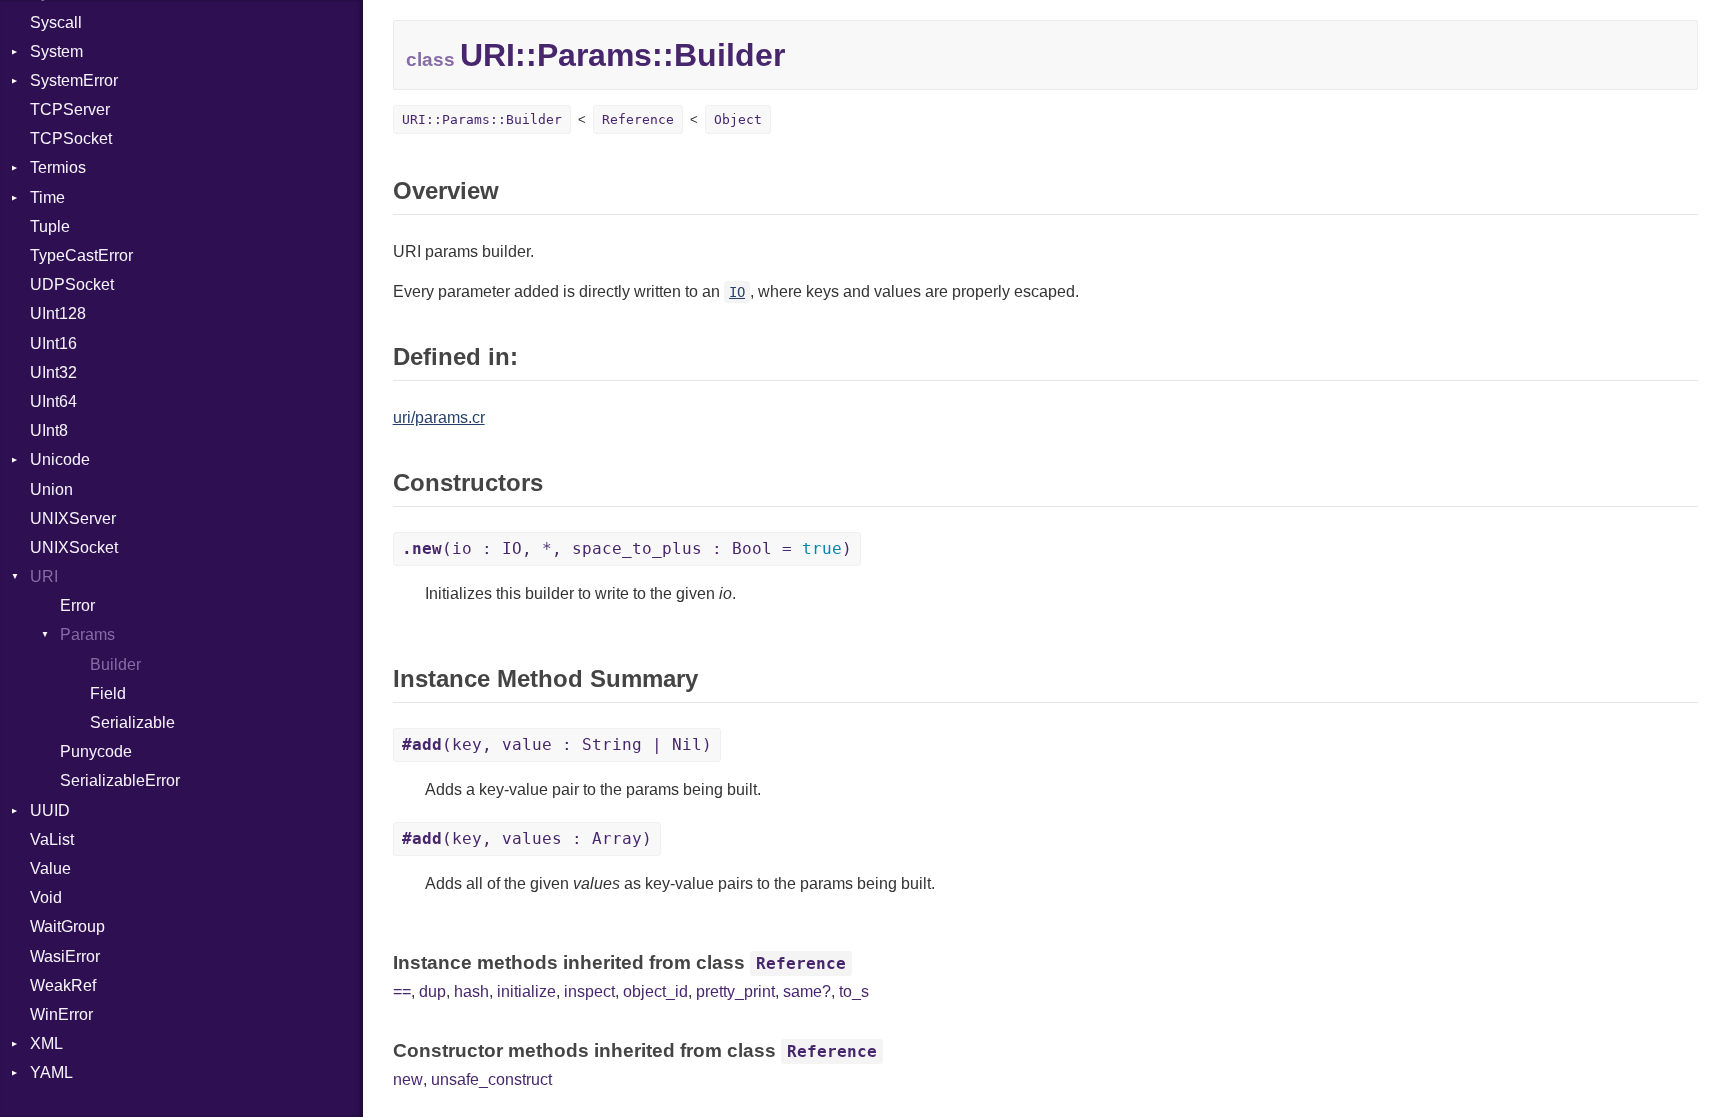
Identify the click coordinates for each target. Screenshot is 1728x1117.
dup (432, 991)
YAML (51, 1072)
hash (471, 991)
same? (807, 991)
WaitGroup (67, 926)
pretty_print (735, 991)
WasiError (65, 956)
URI (44, 576)
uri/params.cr (439, 417)
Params (87, 634)
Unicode (60, 459)
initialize (526, 991)
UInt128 (58, 313)
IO (737, 292)
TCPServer (70, 109)
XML (46, 1043)
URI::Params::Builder (482, 119)
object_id (655, 991)
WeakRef (63, 985)
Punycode (96, 751)
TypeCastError (81, 255)
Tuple (50, 226)
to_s (854, 991)
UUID (50, 810)
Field (108, 693)
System (56, 51)
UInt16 (53, 343)
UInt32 (53, 372)
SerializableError (120, 780)
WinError (61, 1014)
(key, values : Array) (527, 838)
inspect (589, 991)
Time (47, 197)
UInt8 (49, 430)
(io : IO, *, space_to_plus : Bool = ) (627, 548)
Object (738, 119)
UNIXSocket (74, 547)
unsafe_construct (491, 1079)
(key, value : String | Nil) (557, 744)
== (402, 991)
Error (77, 605)
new (408, 1079)
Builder (115, 664)
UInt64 (53, 401)
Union (51, 489)
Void (46, 897)
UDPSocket (72, 284)
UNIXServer (73, 518)
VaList (52, 839)
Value (50, 868)
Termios (58, 167)
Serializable (132, 722)
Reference (638, 119)
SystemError (74, 80)
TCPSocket (71, 138)
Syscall (56, 22)
